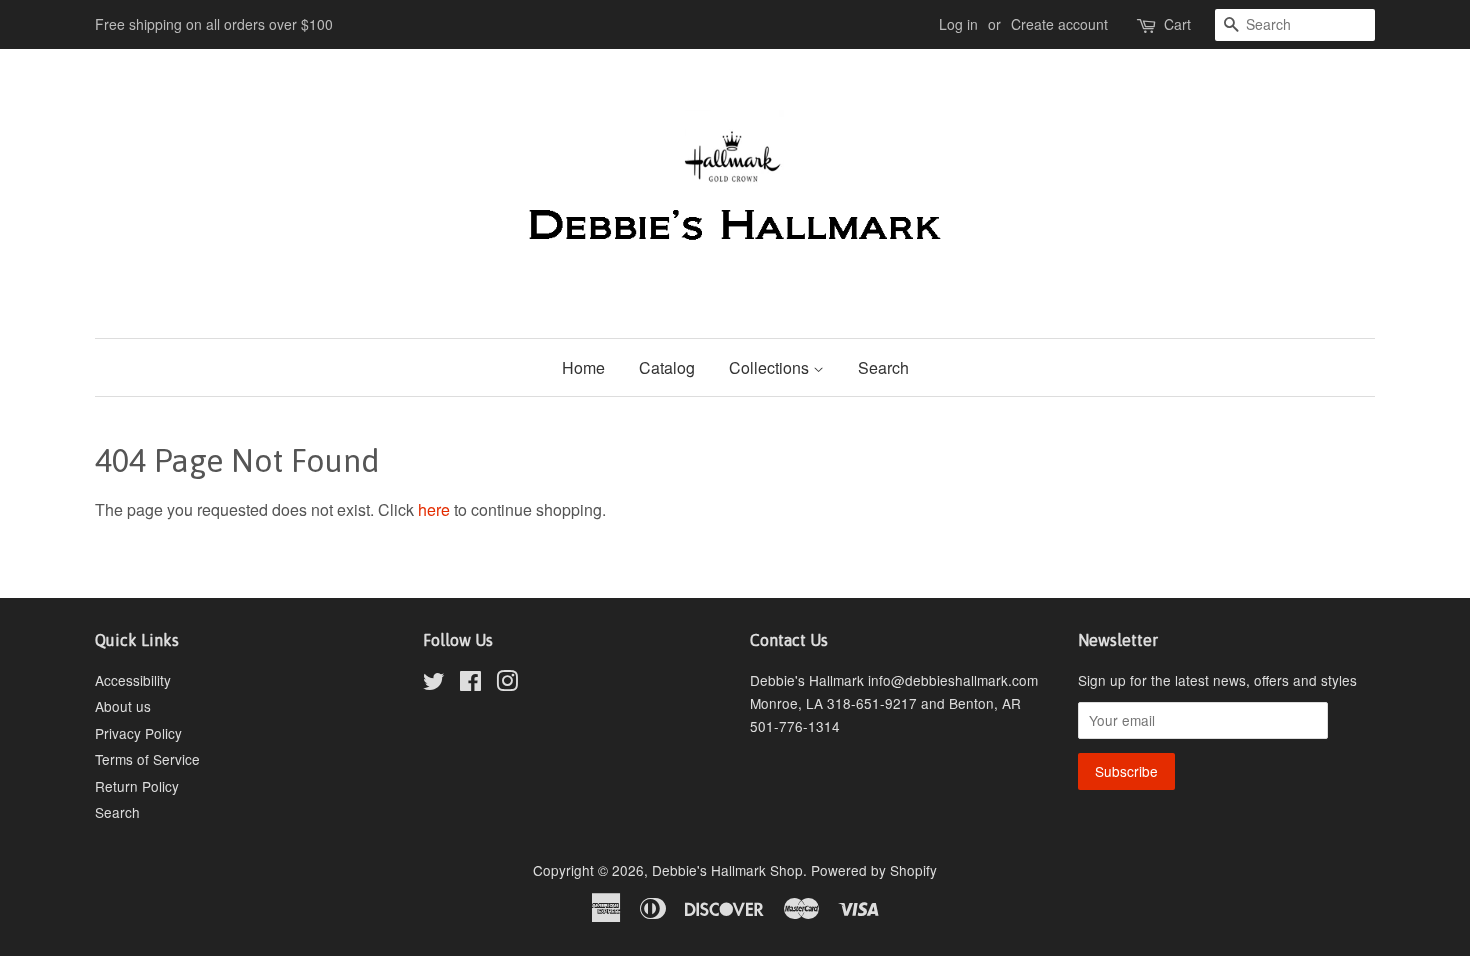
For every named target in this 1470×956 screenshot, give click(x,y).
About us (123, 706)
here (434, 509)
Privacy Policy (138, 733)
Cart (1177, 24)
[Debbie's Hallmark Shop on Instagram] (507, 684)
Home (583, 367)
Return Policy (137, 786)
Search (883, 367)
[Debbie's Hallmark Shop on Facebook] (470, 684)
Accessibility (133, 680)
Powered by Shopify (874, 870)
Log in (958, 24)
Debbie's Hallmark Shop (727, 870)
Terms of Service (147, 759)
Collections (771, 367)
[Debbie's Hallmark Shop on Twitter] (434, 684)
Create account (1059, 24)
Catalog (667, 367)
